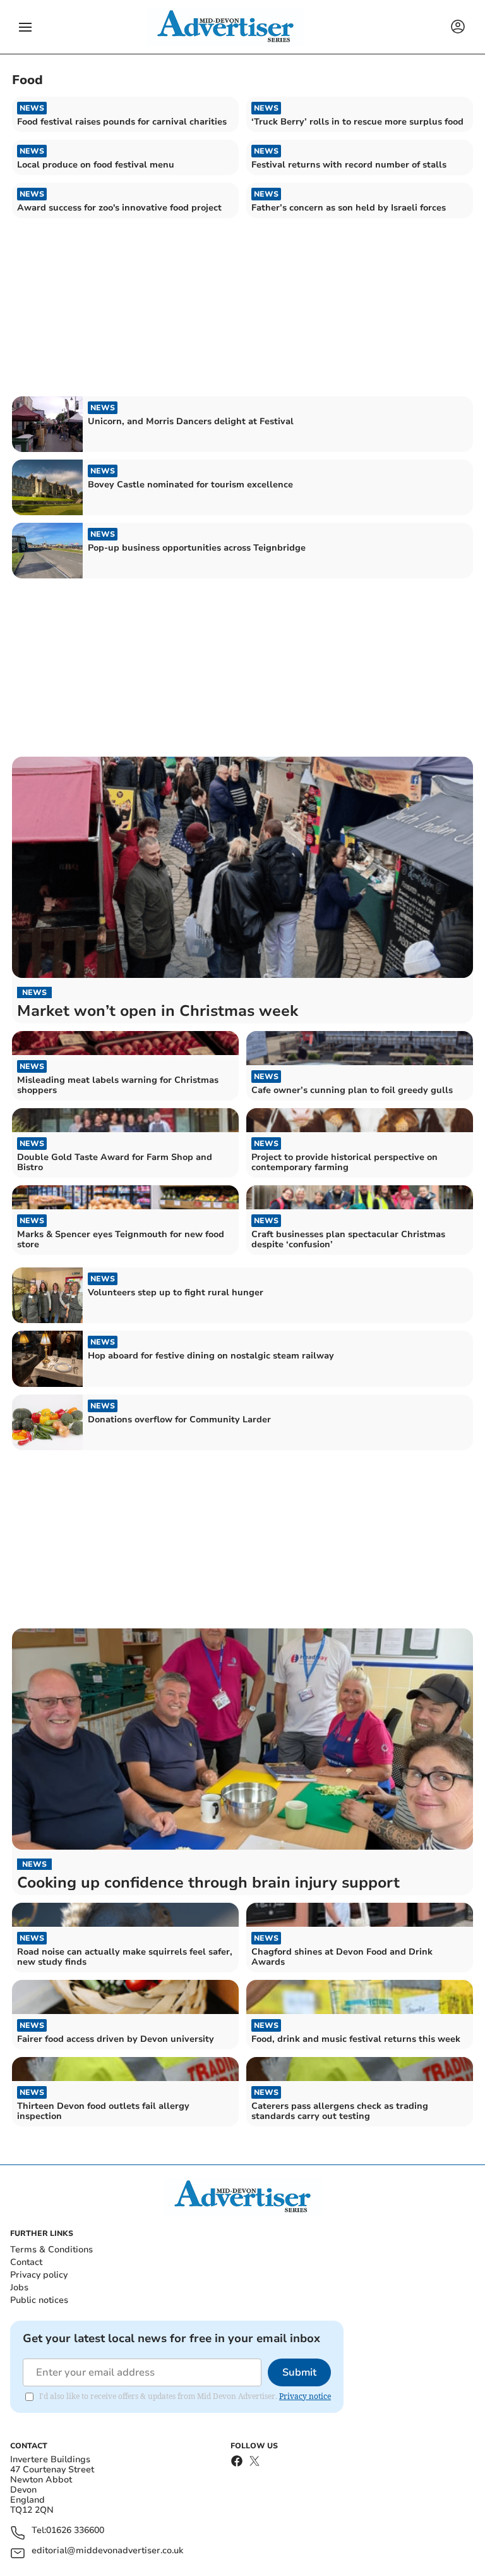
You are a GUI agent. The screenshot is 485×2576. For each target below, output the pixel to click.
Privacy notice (305, 2396)
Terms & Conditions (51, 2249)
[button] (25, 27)
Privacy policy (39, 2275)
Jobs (19, 2287)
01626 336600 (75, 2531)
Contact (26, 2262)
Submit (299, 2372)
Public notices (39, 2300)
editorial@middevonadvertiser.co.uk (107, 2551)
